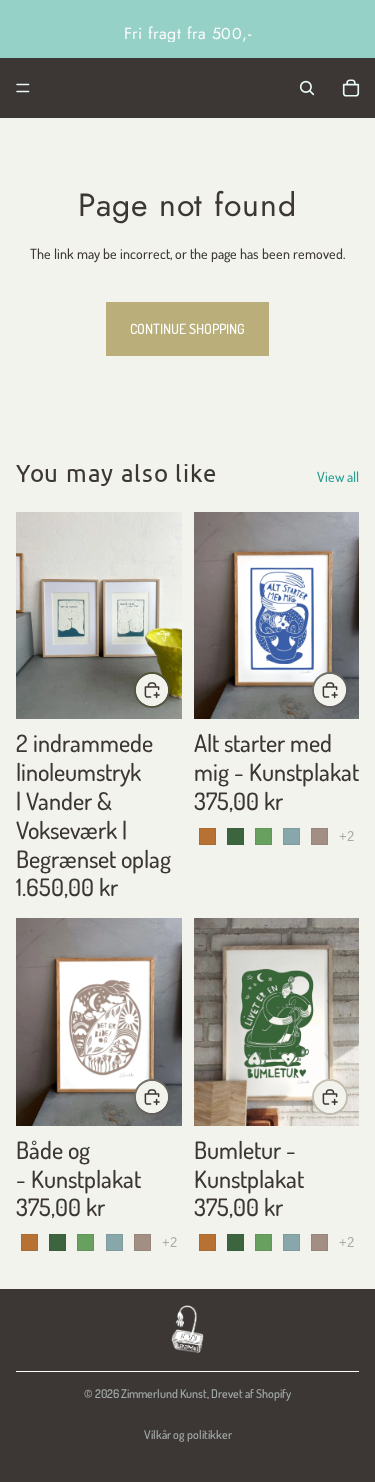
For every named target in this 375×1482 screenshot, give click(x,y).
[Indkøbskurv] (351, 88)
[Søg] (307, 88)
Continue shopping (187, 328)
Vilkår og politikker (188, 1434)
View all (338, 476)
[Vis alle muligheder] (346, 836)
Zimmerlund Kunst (164, 1393)
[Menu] (23, 88)
